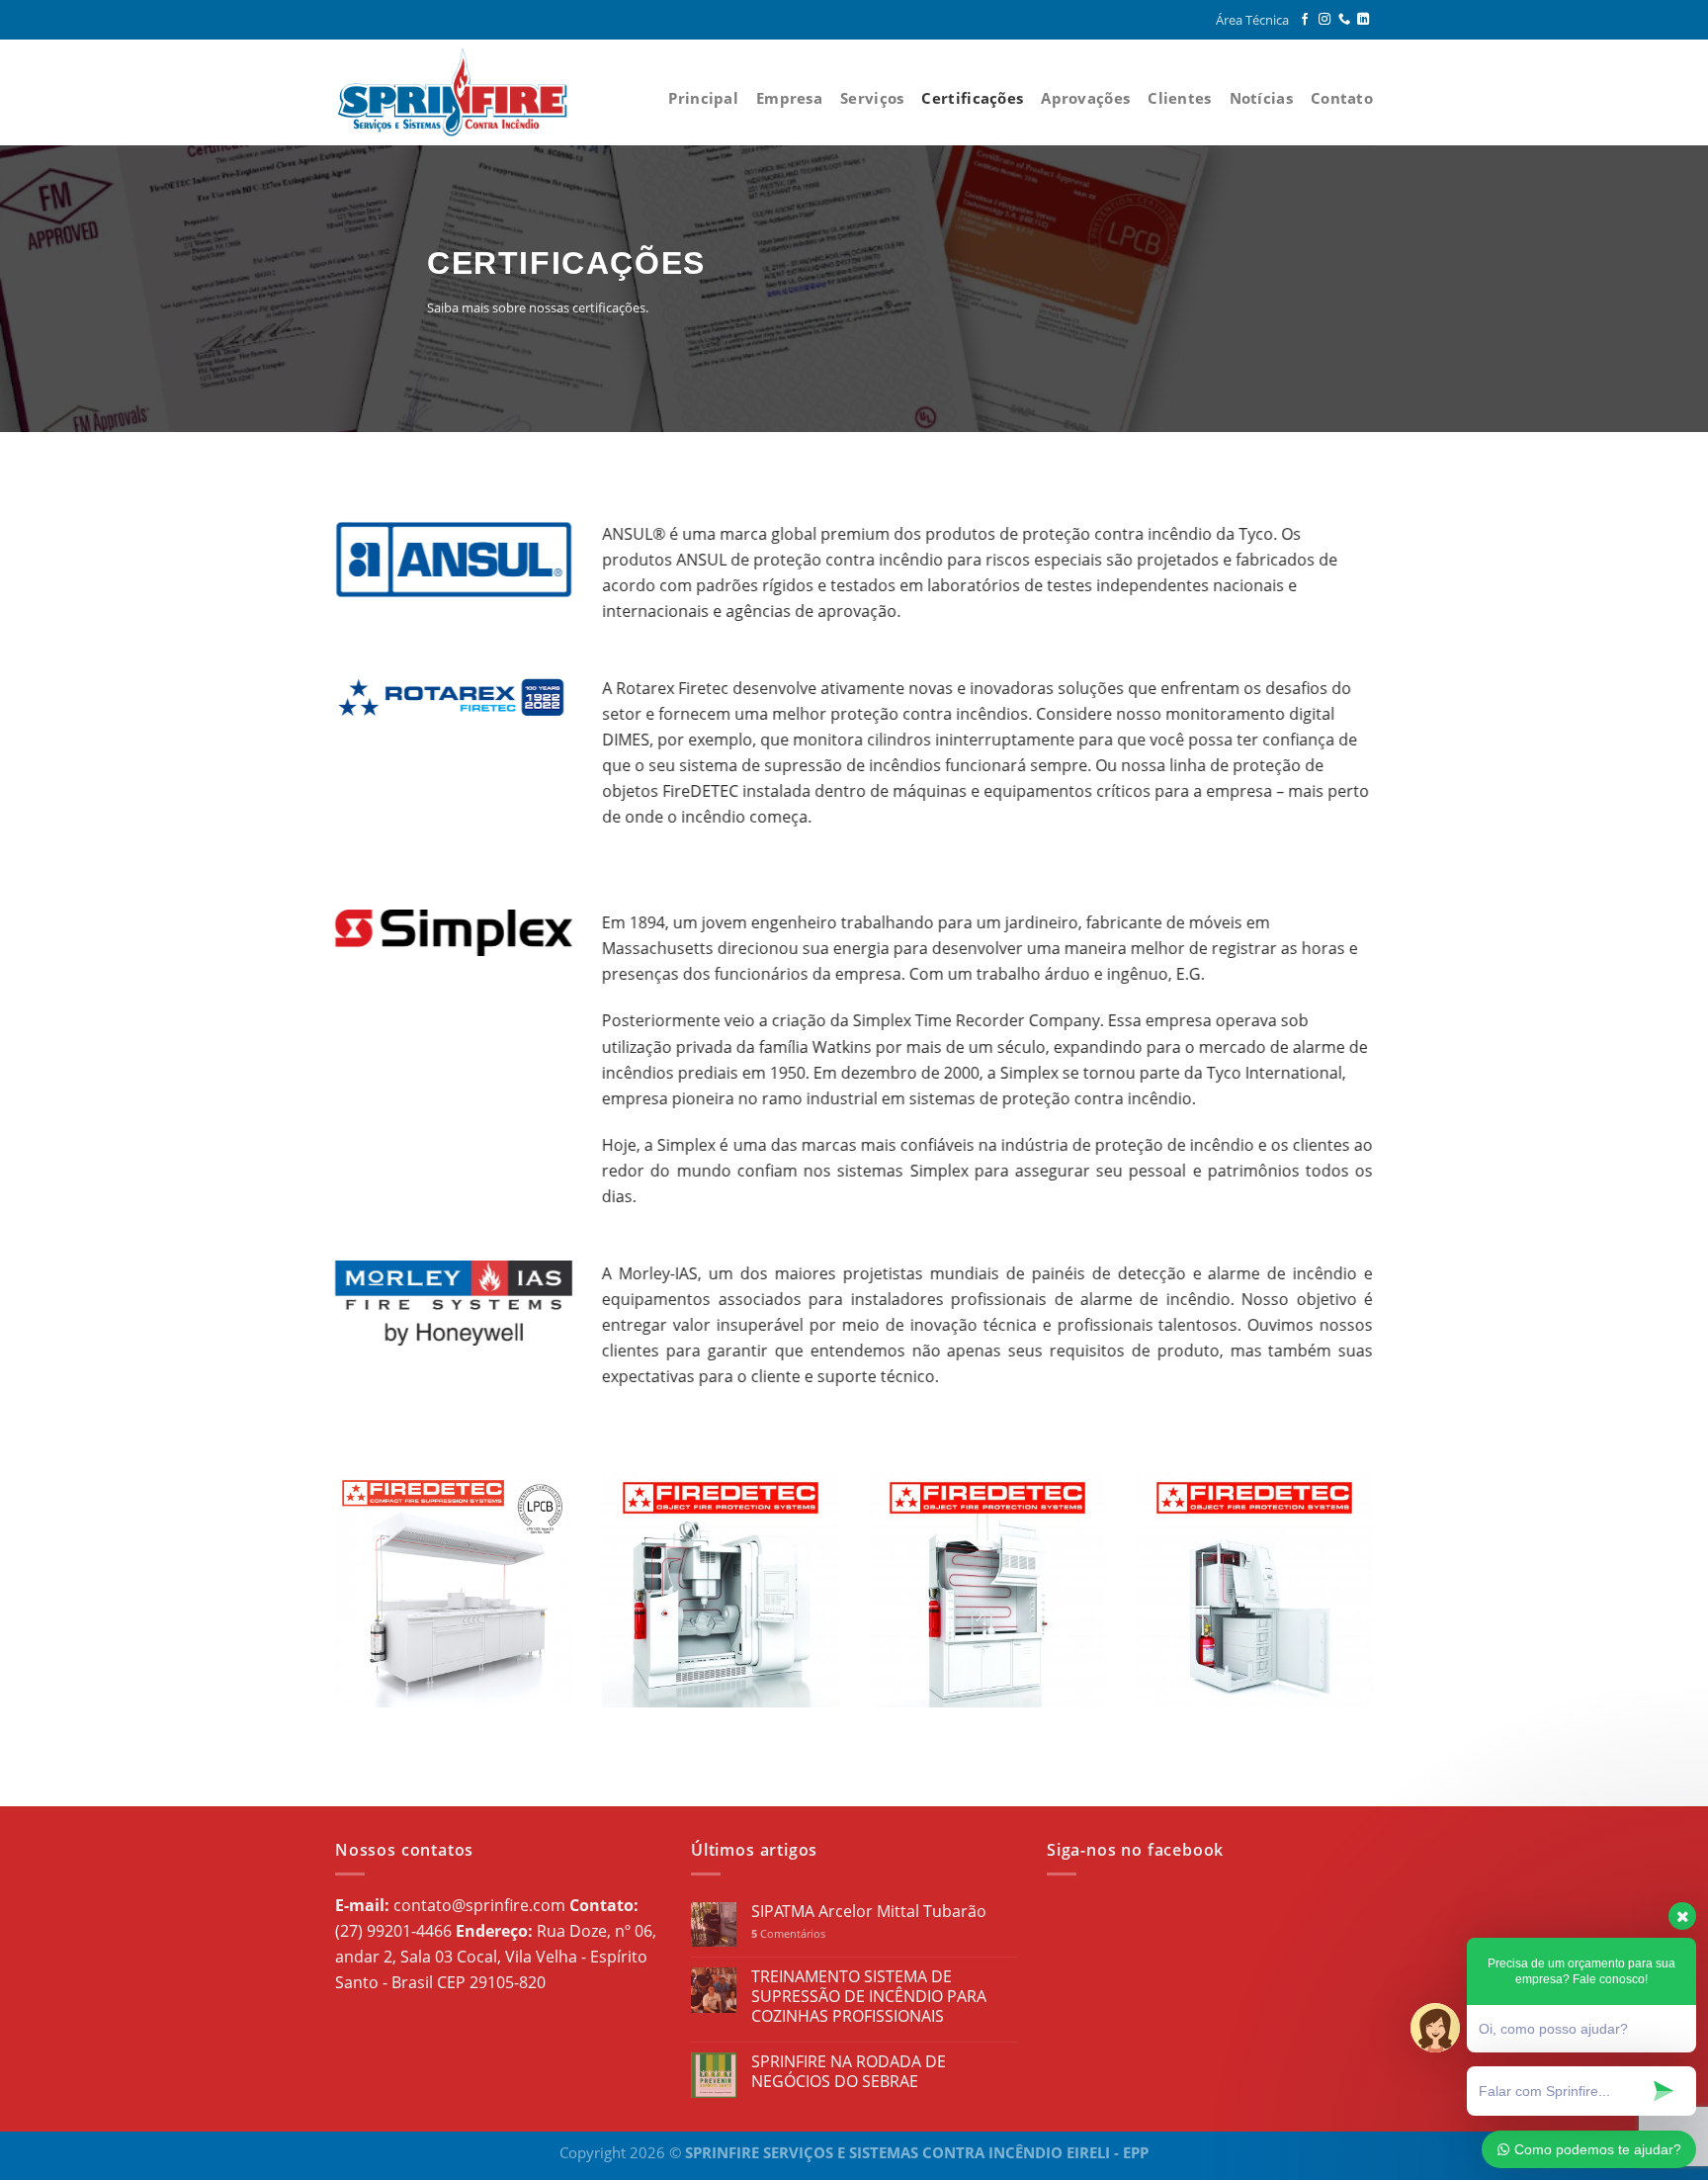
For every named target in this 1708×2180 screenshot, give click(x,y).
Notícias (1261, 98)
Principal (703, 98)
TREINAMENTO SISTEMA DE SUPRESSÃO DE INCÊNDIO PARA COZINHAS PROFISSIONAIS (869, 1997)
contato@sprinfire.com (479, 1905)
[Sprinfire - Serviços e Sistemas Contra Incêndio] (461, 92)
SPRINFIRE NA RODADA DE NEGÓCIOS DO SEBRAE (849, 2072)
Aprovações (1085, 98)
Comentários (788, 1934)
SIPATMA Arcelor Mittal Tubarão (869, 1912)
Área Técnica (1252, 20)
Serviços (872, 98)
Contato (1342, 98)
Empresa (789, 98)
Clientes (1179, 98)
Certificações (972, 98)
